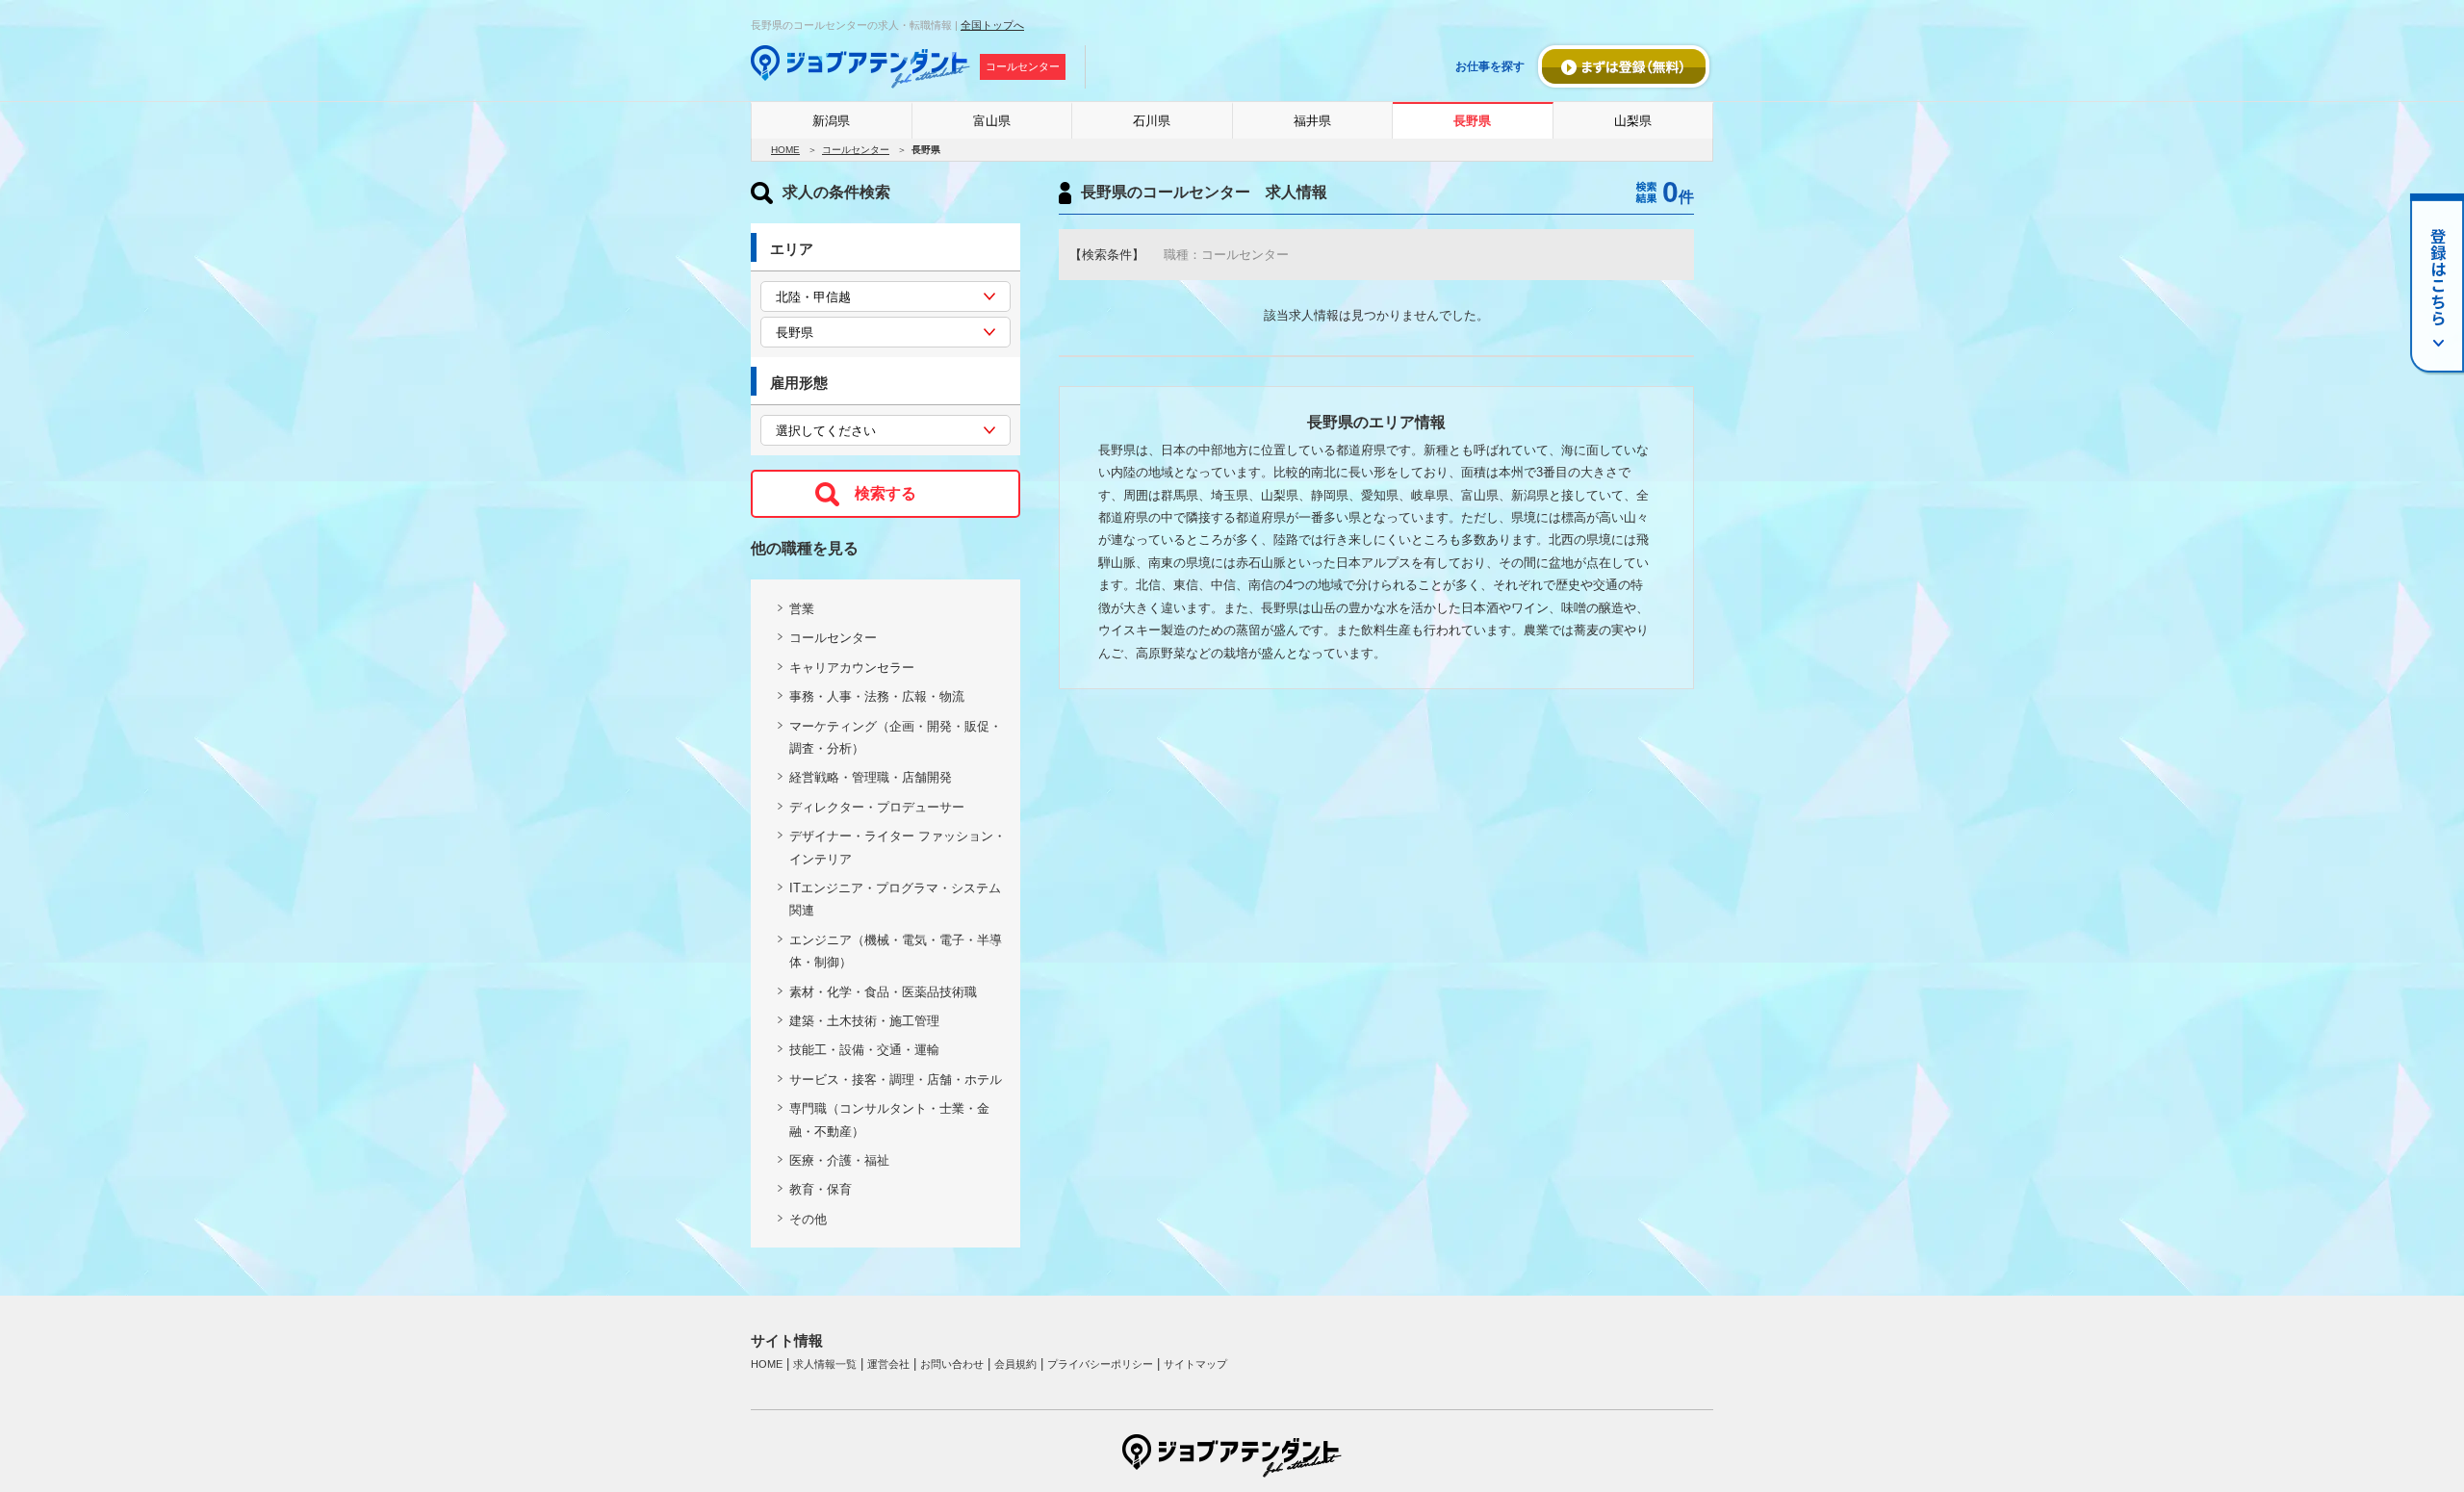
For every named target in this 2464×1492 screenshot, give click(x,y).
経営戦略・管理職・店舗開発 (871, 777)
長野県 (1472, 121)
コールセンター (856, 150)
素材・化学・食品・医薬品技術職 (883, 992)
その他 (808, 1219)
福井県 (1312, 121)
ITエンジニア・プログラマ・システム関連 (895, 899)
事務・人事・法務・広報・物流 (877, 696)
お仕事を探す (1490, 66)
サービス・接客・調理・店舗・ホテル (896, 1080)
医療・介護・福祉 (839, 1160)
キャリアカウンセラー (852, 668)
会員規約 (1015, 1364)
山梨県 (1633, 121)
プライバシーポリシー (1100, 1364)
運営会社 (888, 1364)
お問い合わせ (952, 1364)
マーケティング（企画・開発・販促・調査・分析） (896, 737)
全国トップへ (992, 25)
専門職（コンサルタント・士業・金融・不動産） (889, 1119)
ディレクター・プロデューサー (877, 807)
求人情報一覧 (825, 1364)
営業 (802, 609)
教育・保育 (821, 1189)
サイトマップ (1195, 1364)
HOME (785, 150)
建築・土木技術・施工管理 (864, 1021)
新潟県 (831, 121)
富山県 (992, 121)
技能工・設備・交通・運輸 (864, 1050)
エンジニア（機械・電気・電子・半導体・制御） (896, 951)
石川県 (1152, 121)
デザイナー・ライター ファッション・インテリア (898, 847)
